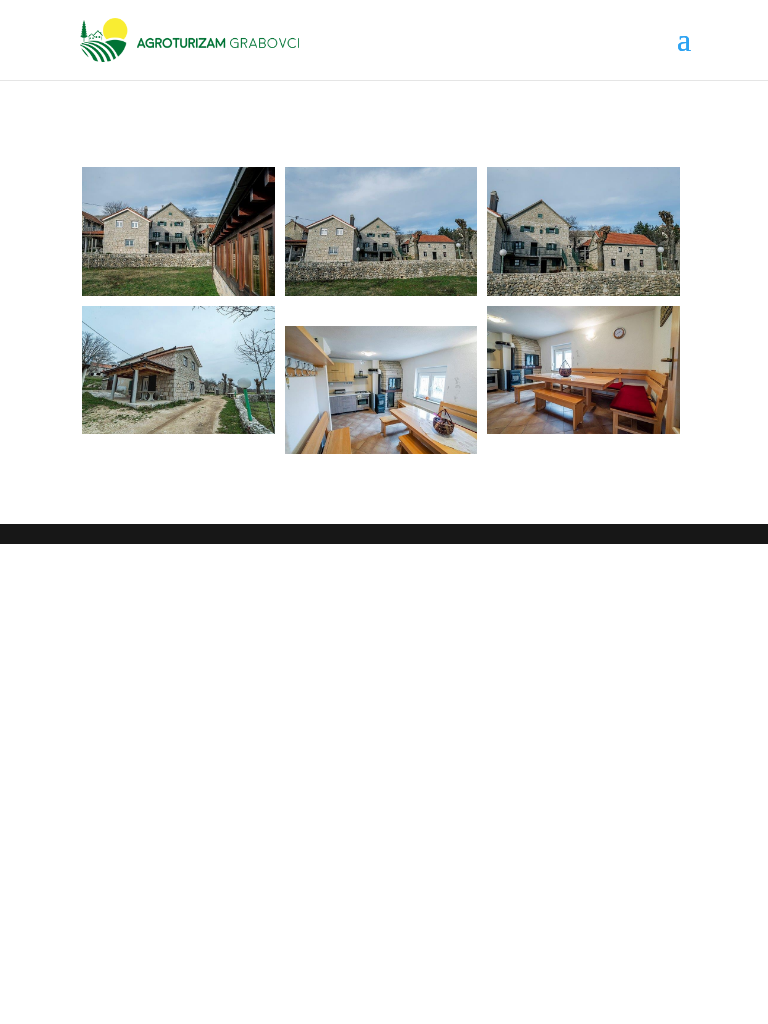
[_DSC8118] (381, 390)
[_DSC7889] (178, 231)
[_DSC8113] (583, 370)
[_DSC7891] (381, 231)
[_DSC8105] (178, 370)
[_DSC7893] (583, 231)
